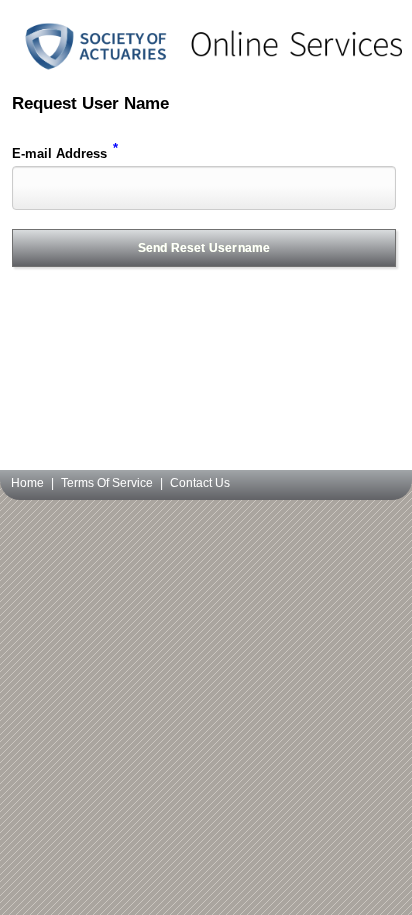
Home (27, 483)
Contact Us (200, 483)
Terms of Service (107, 483)
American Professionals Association (206, 65)
